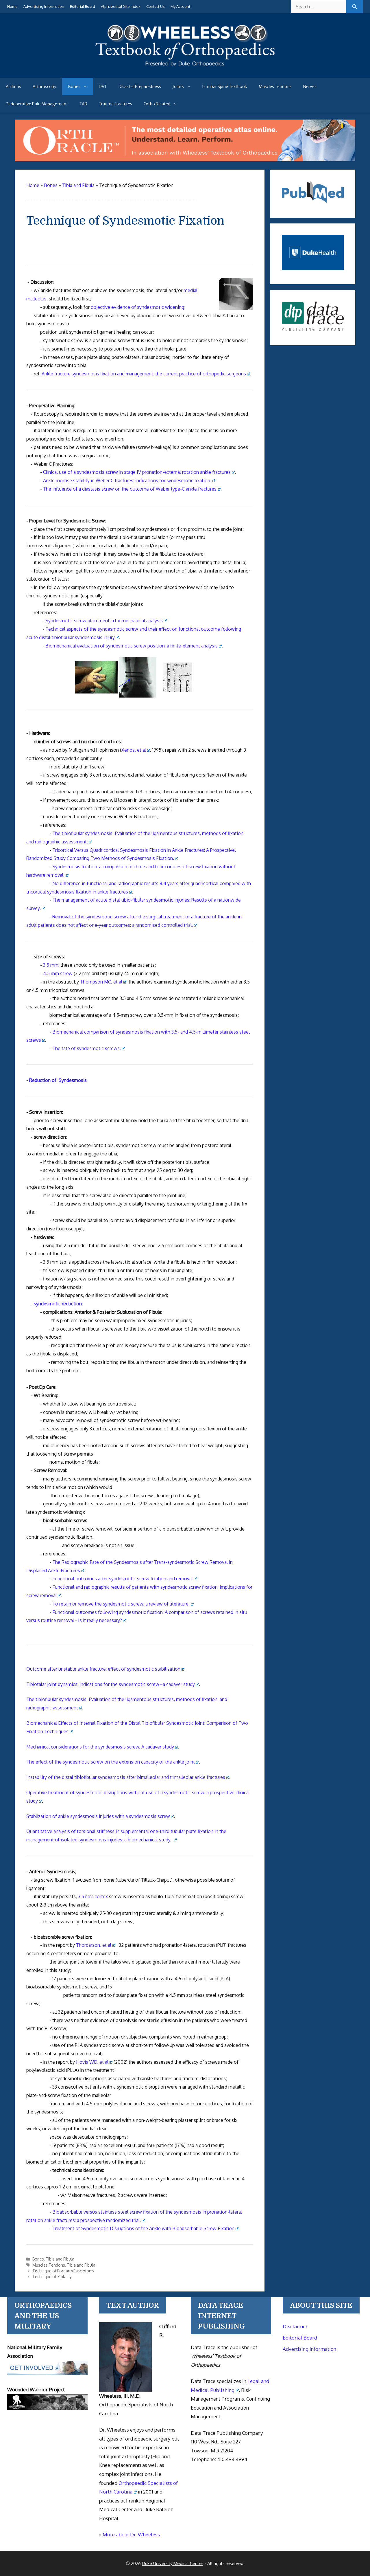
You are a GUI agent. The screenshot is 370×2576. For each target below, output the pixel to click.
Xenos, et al (134, 750)
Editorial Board (83, 6)
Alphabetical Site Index (121, 6)
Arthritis (13, 87)
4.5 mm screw (58, 973)
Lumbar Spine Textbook (225, 87)
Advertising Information (44, 6)
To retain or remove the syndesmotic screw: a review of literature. (121, 1604)
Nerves (310, 87)
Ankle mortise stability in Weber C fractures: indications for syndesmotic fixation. (127, 480)
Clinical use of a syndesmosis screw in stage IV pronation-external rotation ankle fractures (137, 472)
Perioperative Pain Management (37, 104)
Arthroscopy (45, 87)
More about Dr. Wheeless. (132, 2534)
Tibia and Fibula (60, 2259)
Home (12, 6)
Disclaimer (295, 2326)
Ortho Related (157, 104)
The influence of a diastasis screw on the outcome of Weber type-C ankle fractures (130, 489)
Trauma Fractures (115, 104)
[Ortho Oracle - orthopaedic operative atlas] (185, 159)
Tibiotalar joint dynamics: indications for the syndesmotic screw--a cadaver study (111, 1684)
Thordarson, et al (94, 1945)
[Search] (355, 7)
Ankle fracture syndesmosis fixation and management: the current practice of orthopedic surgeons (144, 374)
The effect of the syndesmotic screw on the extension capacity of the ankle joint (111, 1762)
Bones (74, 87)
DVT (103, 87)
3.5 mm (51, 965)
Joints (178, 87)
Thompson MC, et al (101, 982)
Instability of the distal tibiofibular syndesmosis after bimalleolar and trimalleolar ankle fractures (126, 1777)
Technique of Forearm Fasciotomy (63, 2271)
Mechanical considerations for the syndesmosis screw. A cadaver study (100, 1747)
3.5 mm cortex (93, 1896)
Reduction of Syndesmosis (58, 1080)
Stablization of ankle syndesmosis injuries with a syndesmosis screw (98, 1816)
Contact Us (156, 6)
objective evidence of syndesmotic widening (137, 307)
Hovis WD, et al (92, 2062)
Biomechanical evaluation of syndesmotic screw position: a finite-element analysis (132, 646)
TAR (83, 104)
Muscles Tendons (275, 87)
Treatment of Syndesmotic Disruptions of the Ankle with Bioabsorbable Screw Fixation (143, 2228)
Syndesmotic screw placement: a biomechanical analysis (104, 621)
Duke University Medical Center (173, 2563)
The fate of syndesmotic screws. (87, 1048)
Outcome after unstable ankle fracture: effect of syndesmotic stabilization (103, 1669)
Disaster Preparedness (140, 87)
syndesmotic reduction (58, 1304)
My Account (180, 6)
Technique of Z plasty (52, 2277)
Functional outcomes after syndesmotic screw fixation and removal (123, 1579)
